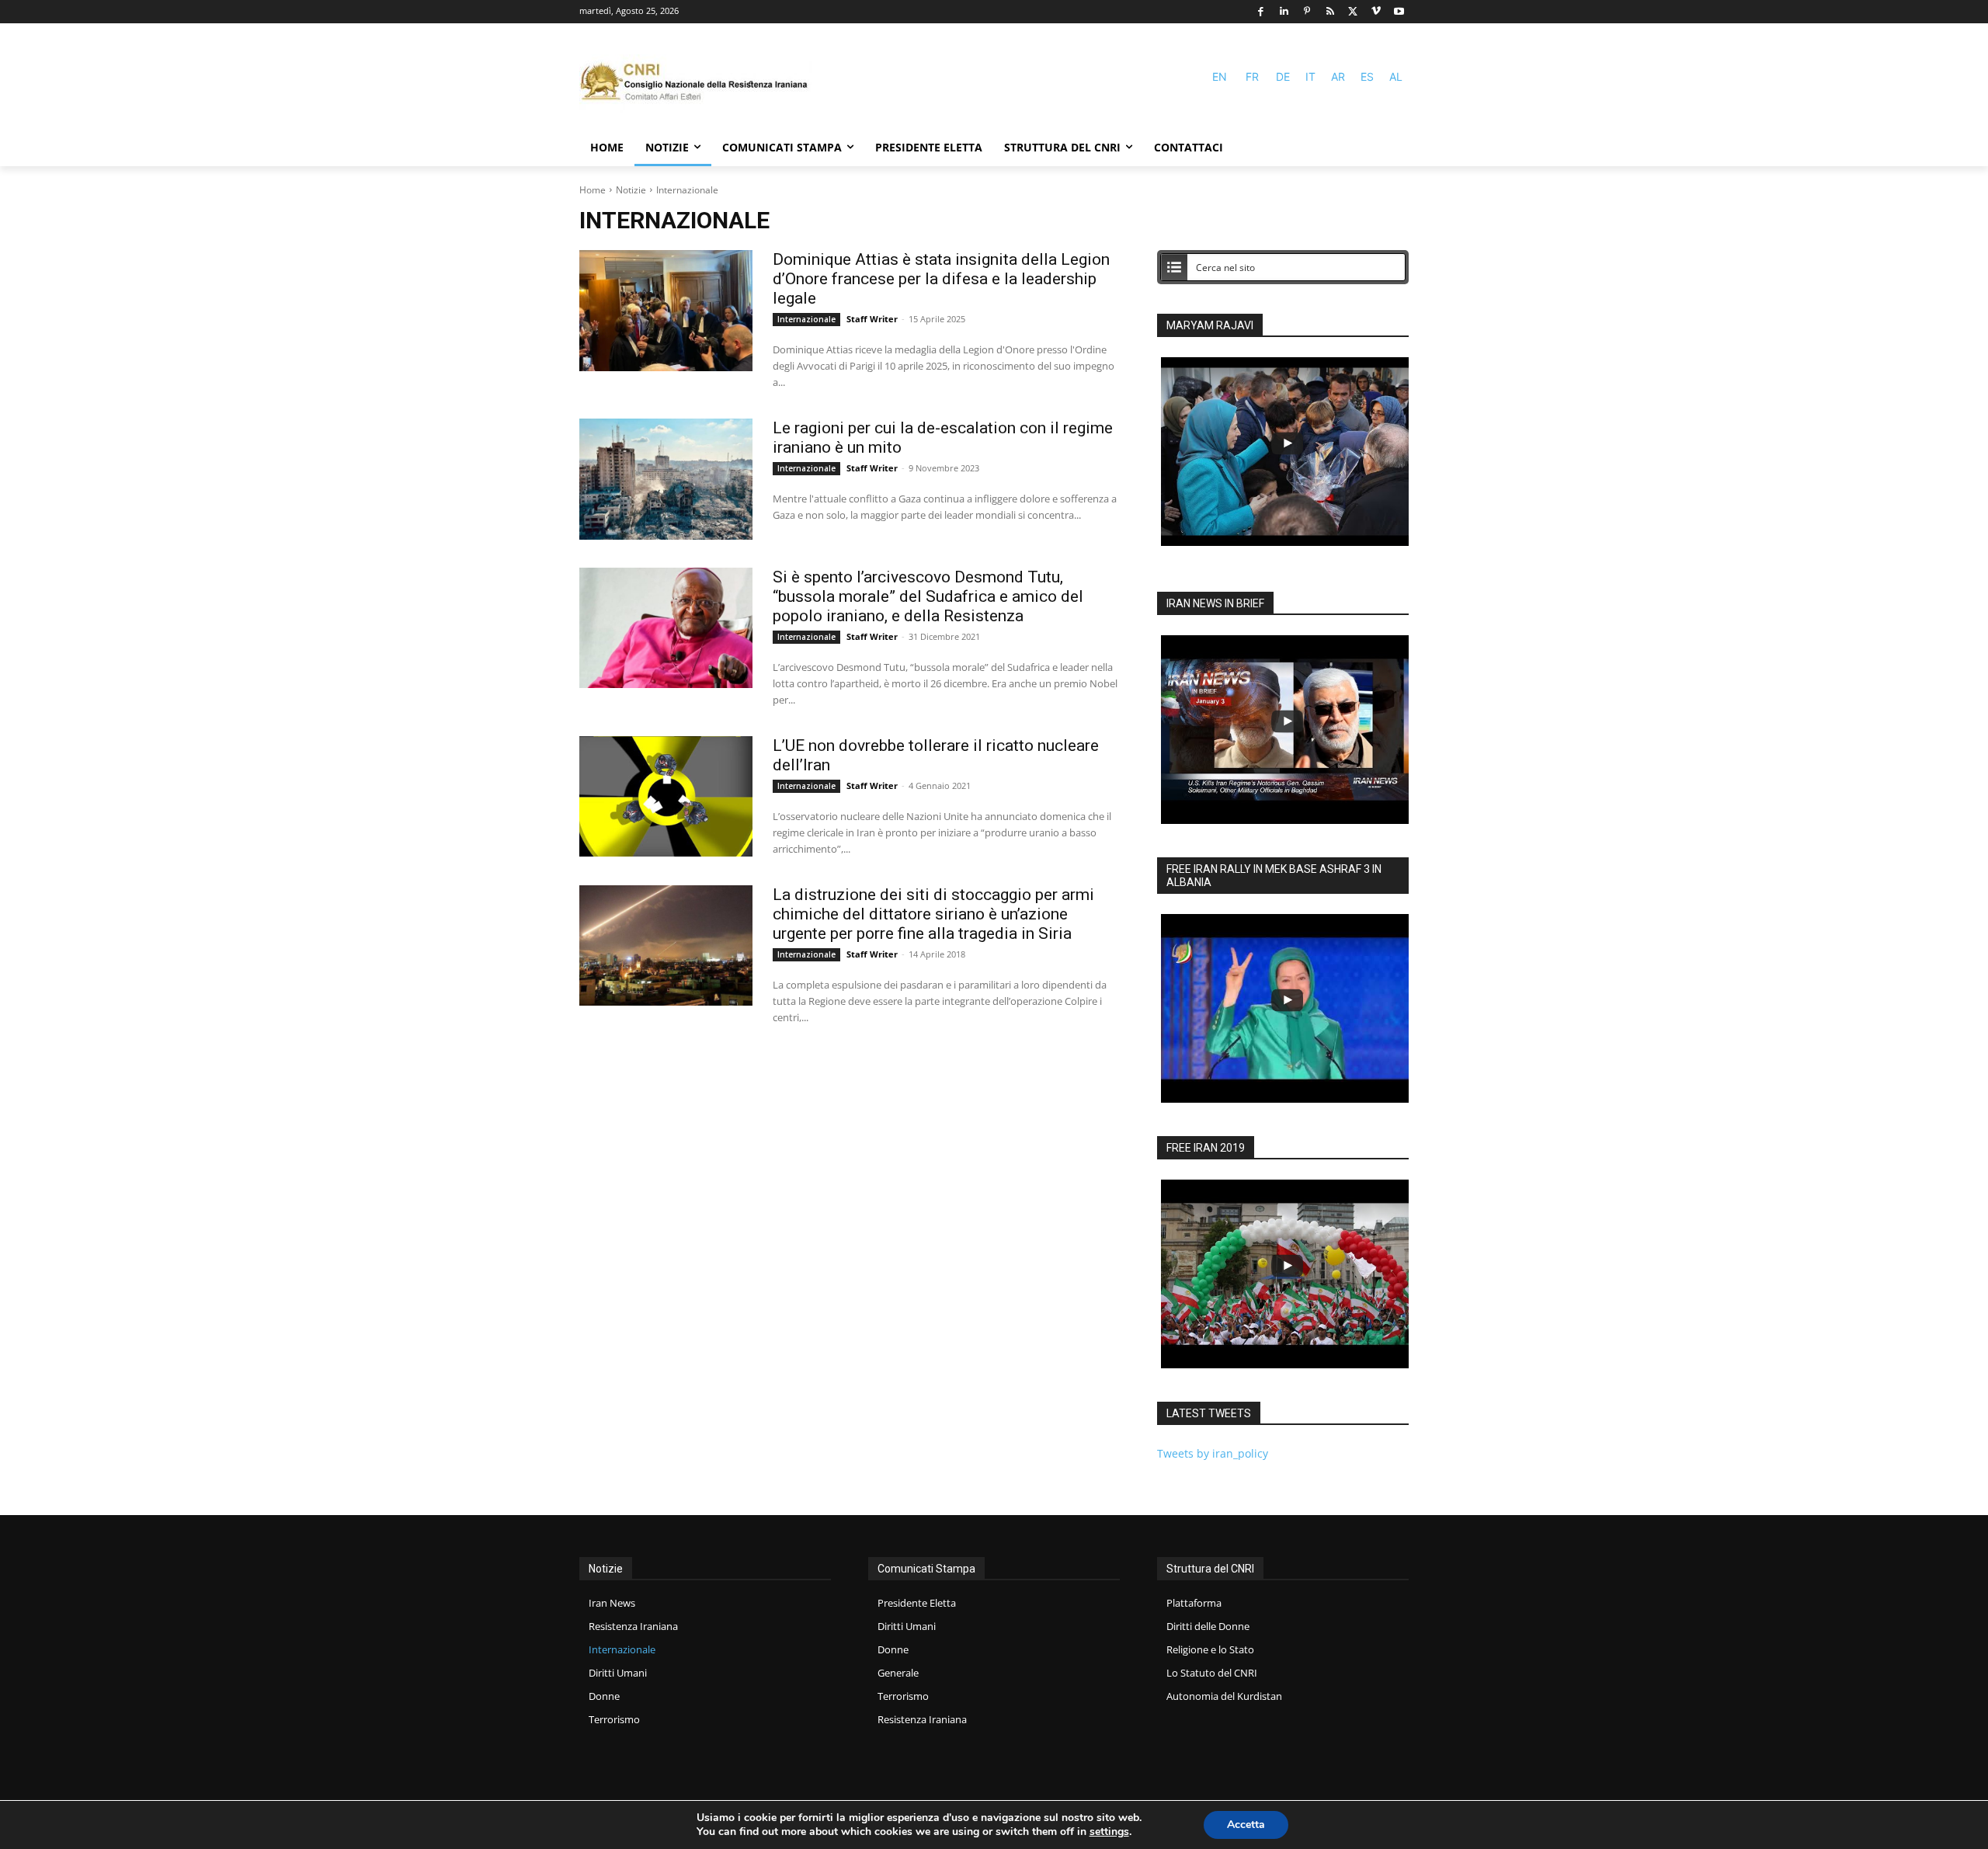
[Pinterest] (1307, 12)
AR (1338, 76)
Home (593, 190)
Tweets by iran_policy (1213, 1453)
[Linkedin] (1284, 12)
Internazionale (806, 319)
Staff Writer (872, 319)
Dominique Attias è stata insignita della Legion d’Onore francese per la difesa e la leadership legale (941, 279)
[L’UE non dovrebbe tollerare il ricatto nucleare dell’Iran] (666, 797)
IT (1310, 76)
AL (1396, 76)
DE (1283, 76)
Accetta (1246, 1825)
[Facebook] (1261, 12)
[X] (1353, 12)
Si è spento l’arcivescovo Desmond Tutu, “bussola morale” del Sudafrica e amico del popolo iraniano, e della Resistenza (928, 596)
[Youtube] (1399, 12)
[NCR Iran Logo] (696, 83)
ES (1367, 76)
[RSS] (1330, 12)
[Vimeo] (1376, 12)
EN (1220, 76)
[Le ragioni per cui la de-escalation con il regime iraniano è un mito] (666, 479)
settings (1109, 1832)
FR (1252, 76)
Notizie (631, 190)
